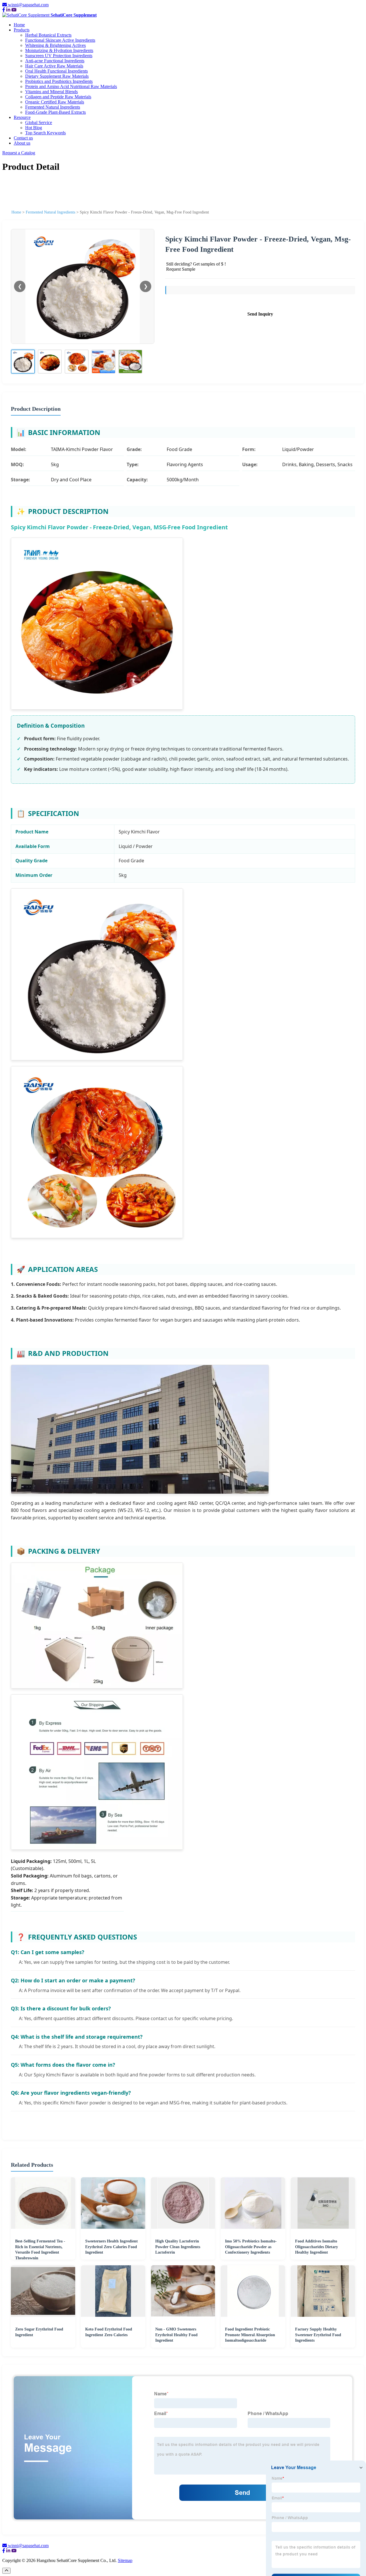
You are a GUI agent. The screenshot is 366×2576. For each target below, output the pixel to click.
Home (19, 25)
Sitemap (125, 2560)
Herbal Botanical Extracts (48, 35)
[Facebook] (4, 10)
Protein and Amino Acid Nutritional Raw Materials (71, 86)
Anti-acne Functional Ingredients (55, 61)
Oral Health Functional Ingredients (56, 71)
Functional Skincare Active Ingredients (60, 40)
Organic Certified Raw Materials (55, 102)
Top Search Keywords (45, 133)
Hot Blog (34, 128)
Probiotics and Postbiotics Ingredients (59, 81)
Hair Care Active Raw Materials (54, 66)
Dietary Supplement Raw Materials (57, 76)
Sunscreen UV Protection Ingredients (59, 56)
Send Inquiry (260, 314)
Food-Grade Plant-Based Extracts (55, 112)
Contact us (23, 138)
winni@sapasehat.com (28, 5)
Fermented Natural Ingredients (53, 107)
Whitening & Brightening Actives (55, 45)
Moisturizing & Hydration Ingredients (59, 50)
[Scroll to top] (6, 2571)
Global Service (39, 122)
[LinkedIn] (8, 10)
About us (22, 143)
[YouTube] (14, 10)
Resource (22, 117)
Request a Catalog (19, 153)
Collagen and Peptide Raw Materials (58, 97)
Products (22, 30)
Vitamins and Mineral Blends (51, 92)
